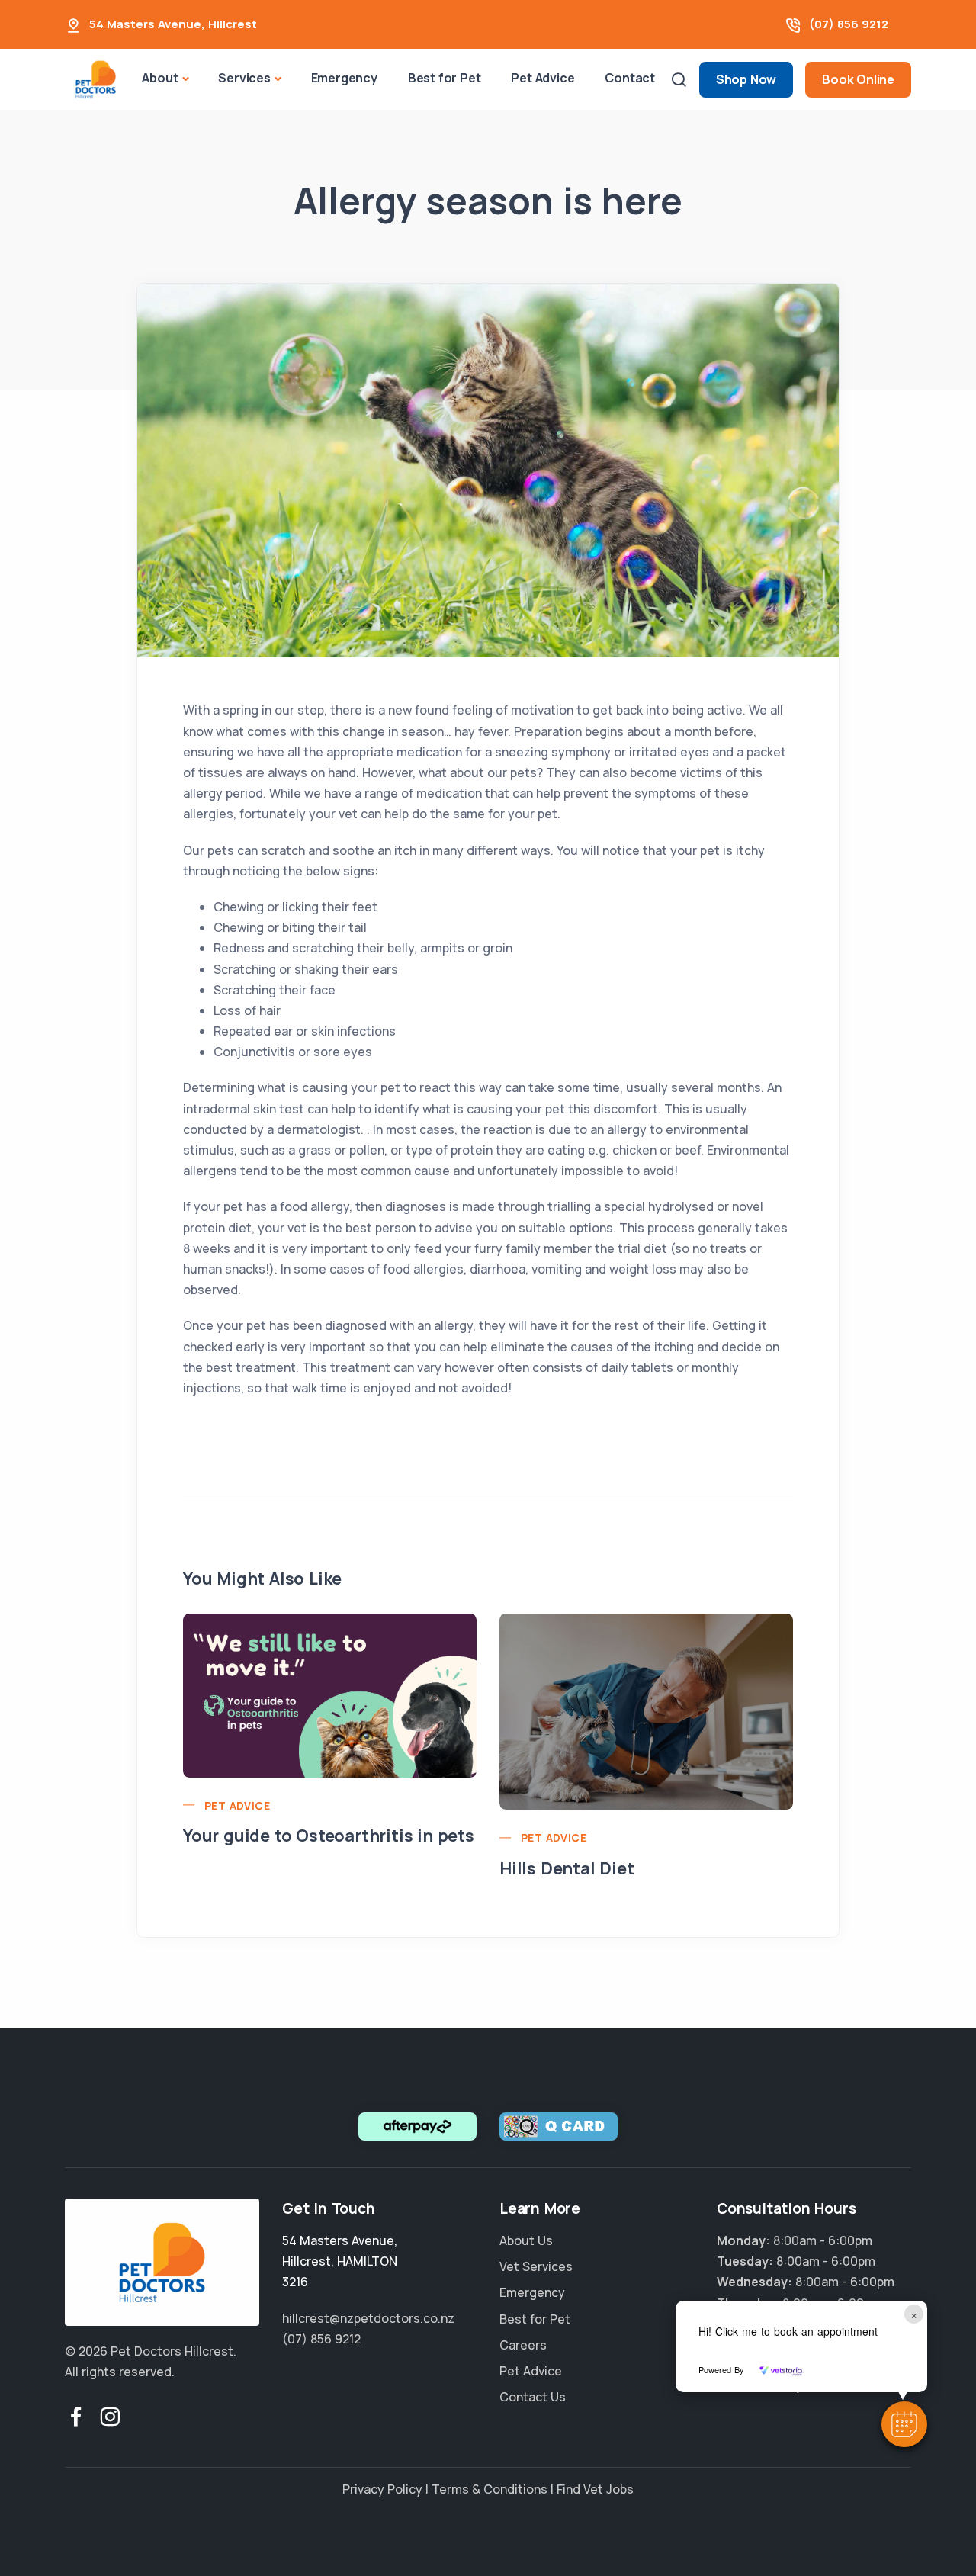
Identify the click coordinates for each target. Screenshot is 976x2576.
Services (244, 78)
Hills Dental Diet (567, 1868)
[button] (904, 2424)
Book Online (858, 79)
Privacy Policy (382, 2489)
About (160, 78)
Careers (523, 2345)
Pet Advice (543, 78)
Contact (630, 78)
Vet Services (536, 2266)
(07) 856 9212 (849, 24)
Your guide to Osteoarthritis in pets (329, 1836)
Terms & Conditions (490, 2489)
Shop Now (746, 79)
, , (340, 2261)
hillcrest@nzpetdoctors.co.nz (368, 2318)
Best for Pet (445, 78)
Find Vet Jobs (595, 2489)
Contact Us (533, 2397)
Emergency (344, 78)
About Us (526, 2240)
